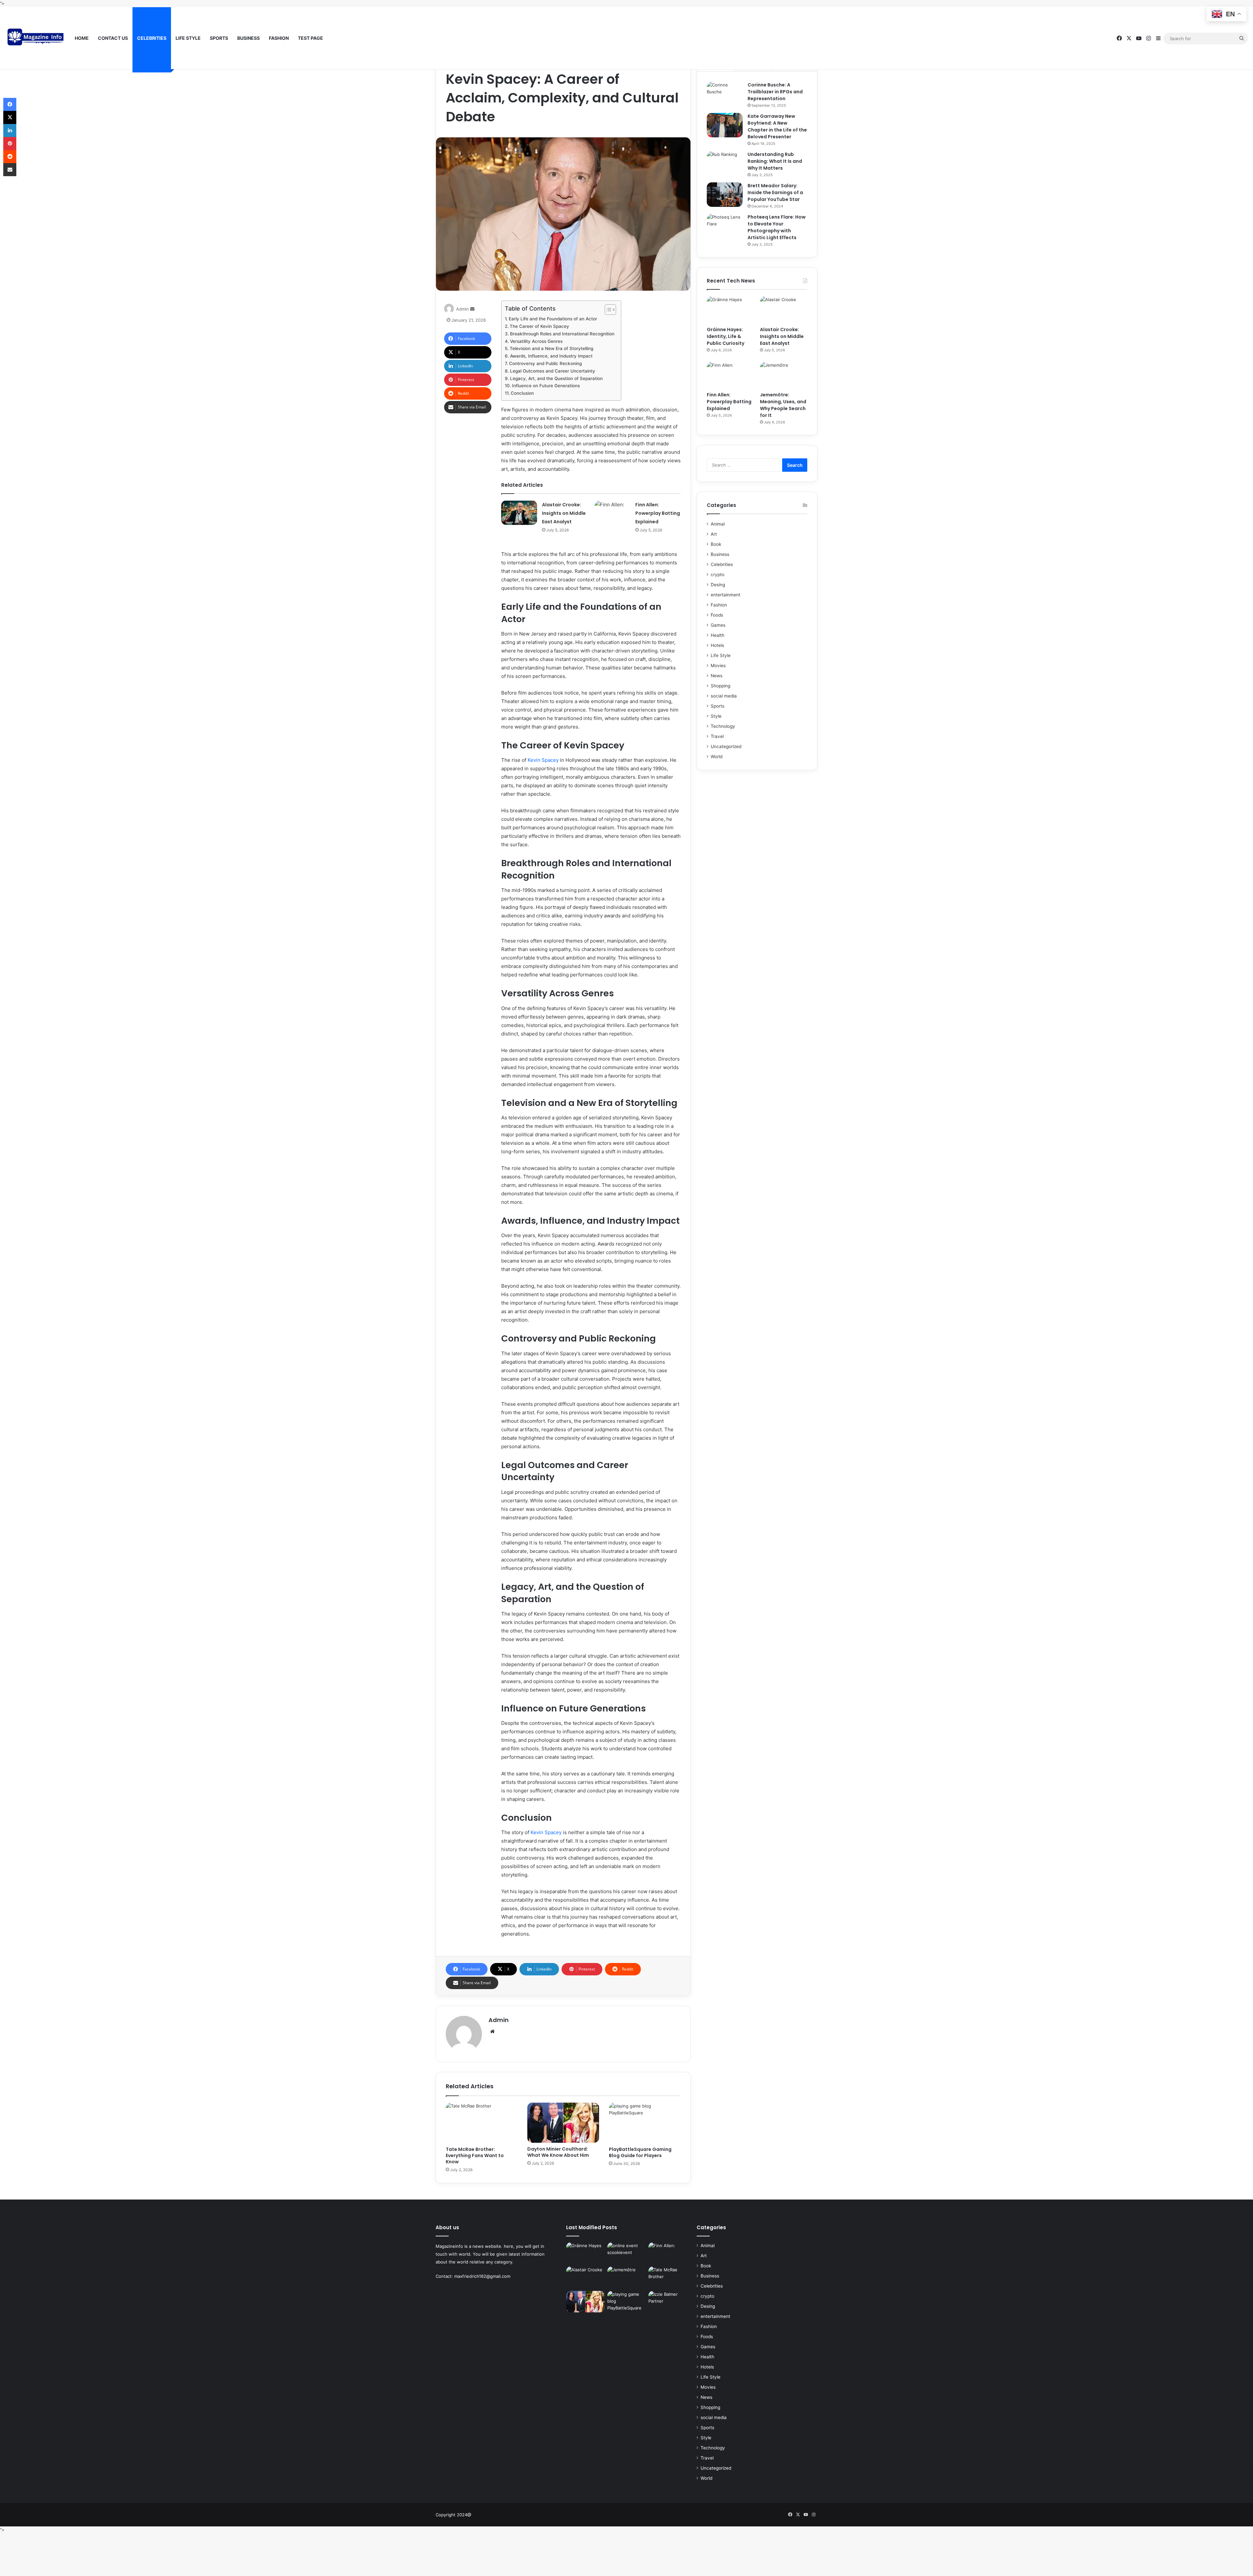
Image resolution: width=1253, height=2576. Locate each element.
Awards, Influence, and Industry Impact (551, 356)
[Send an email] (472, 309)
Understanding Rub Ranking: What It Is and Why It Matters (775, 161)
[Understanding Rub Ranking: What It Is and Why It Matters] (725, 163)
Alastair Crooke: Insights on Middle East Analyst (564, 513)
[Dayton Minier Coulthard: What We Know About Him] (563, 2123)
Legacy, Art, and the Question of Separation (556, 378)
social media (724, 696)
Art (714, 534)
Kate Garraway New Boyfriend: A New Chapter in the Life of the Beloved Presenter (777, 126)
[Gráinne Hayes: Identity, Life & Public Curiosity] (730, 310)
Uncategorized (726, 746)
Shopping (720, 686)
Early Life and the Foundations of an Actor (553, 319)
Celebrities (152, 38)
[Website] (492, 2032)
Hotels (717, 645)
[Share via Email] (10, 170)
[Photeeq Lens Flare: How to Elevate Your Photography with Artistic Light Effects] (725, 226)
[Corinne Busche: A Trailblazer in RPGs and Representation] (725, 94)
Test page (310, 38)
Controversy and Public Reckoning (545, 363)
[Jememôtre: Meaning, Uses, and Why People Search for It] (784, 375)
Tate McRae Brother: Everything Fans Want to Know (475, 2155)
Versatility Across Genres (536, 341)
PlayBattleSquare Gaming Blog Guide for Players (640, 2152)
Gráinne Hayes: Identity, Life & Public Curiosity (726, 336)
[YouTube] (1139, 38)
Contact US (113, 38)
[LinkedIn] (10, 130)
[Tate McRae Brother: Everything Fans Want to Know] (482, 2123)
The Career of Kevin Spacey (539, 326)
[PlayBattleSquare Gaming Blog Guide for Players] (645, 2123)
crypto (718, 575)
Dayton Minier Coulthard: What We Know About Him (558, 2152)
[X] (1129, 38)
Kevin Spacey (543, 760)
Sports (219, 38)
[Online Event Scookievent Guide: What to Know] (626, 2253)
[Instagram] (1149, 38)
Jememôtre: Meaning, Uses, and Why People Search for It (783, 405)
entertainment (726, 595)
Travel (717, 736)
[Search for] (1242, 38)
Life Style (188, 38)
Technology (723, 726)
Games (718, 625)
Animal (718, 524)
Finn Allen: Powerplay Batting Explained (658, 513)
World (717, 757)
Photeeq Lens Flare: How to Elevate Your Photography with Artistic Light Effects (777, 227)
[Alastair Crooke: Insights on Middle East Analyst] (519, 513)
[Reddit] (10, 157)
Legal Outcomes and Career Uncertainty (553, 371)
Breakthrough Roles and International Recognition (562, 334)
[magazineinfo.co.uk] (38, 38)
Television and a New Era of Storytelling (551, 348)
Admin (463, 309)
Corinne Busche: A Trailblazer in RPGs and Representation (775, 92)
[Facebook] (1119, 38)
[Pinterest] (10, 144)
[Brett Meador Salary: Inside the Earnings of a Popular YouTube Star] (725, 195)
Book (716, 544)
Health (718, 635)
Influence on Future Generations (546, 386)
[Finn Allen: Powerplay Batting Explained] (612, 513)
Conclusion (522, 393)
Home (82, 38)
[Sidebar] (1158, 38)
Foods (717, 615)
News (717, 676)
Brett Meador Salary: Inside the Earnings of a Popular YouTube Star (775, 192)
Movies (718, 666)
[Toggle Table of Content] (607, 310)
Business (248, 38)
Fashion (279, 38)
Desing (718, 585)
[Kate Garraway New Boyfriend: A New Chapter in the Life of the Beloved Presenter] (725, 125)
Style (716, 716)
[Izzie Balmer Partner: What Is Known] (668, 2302)
